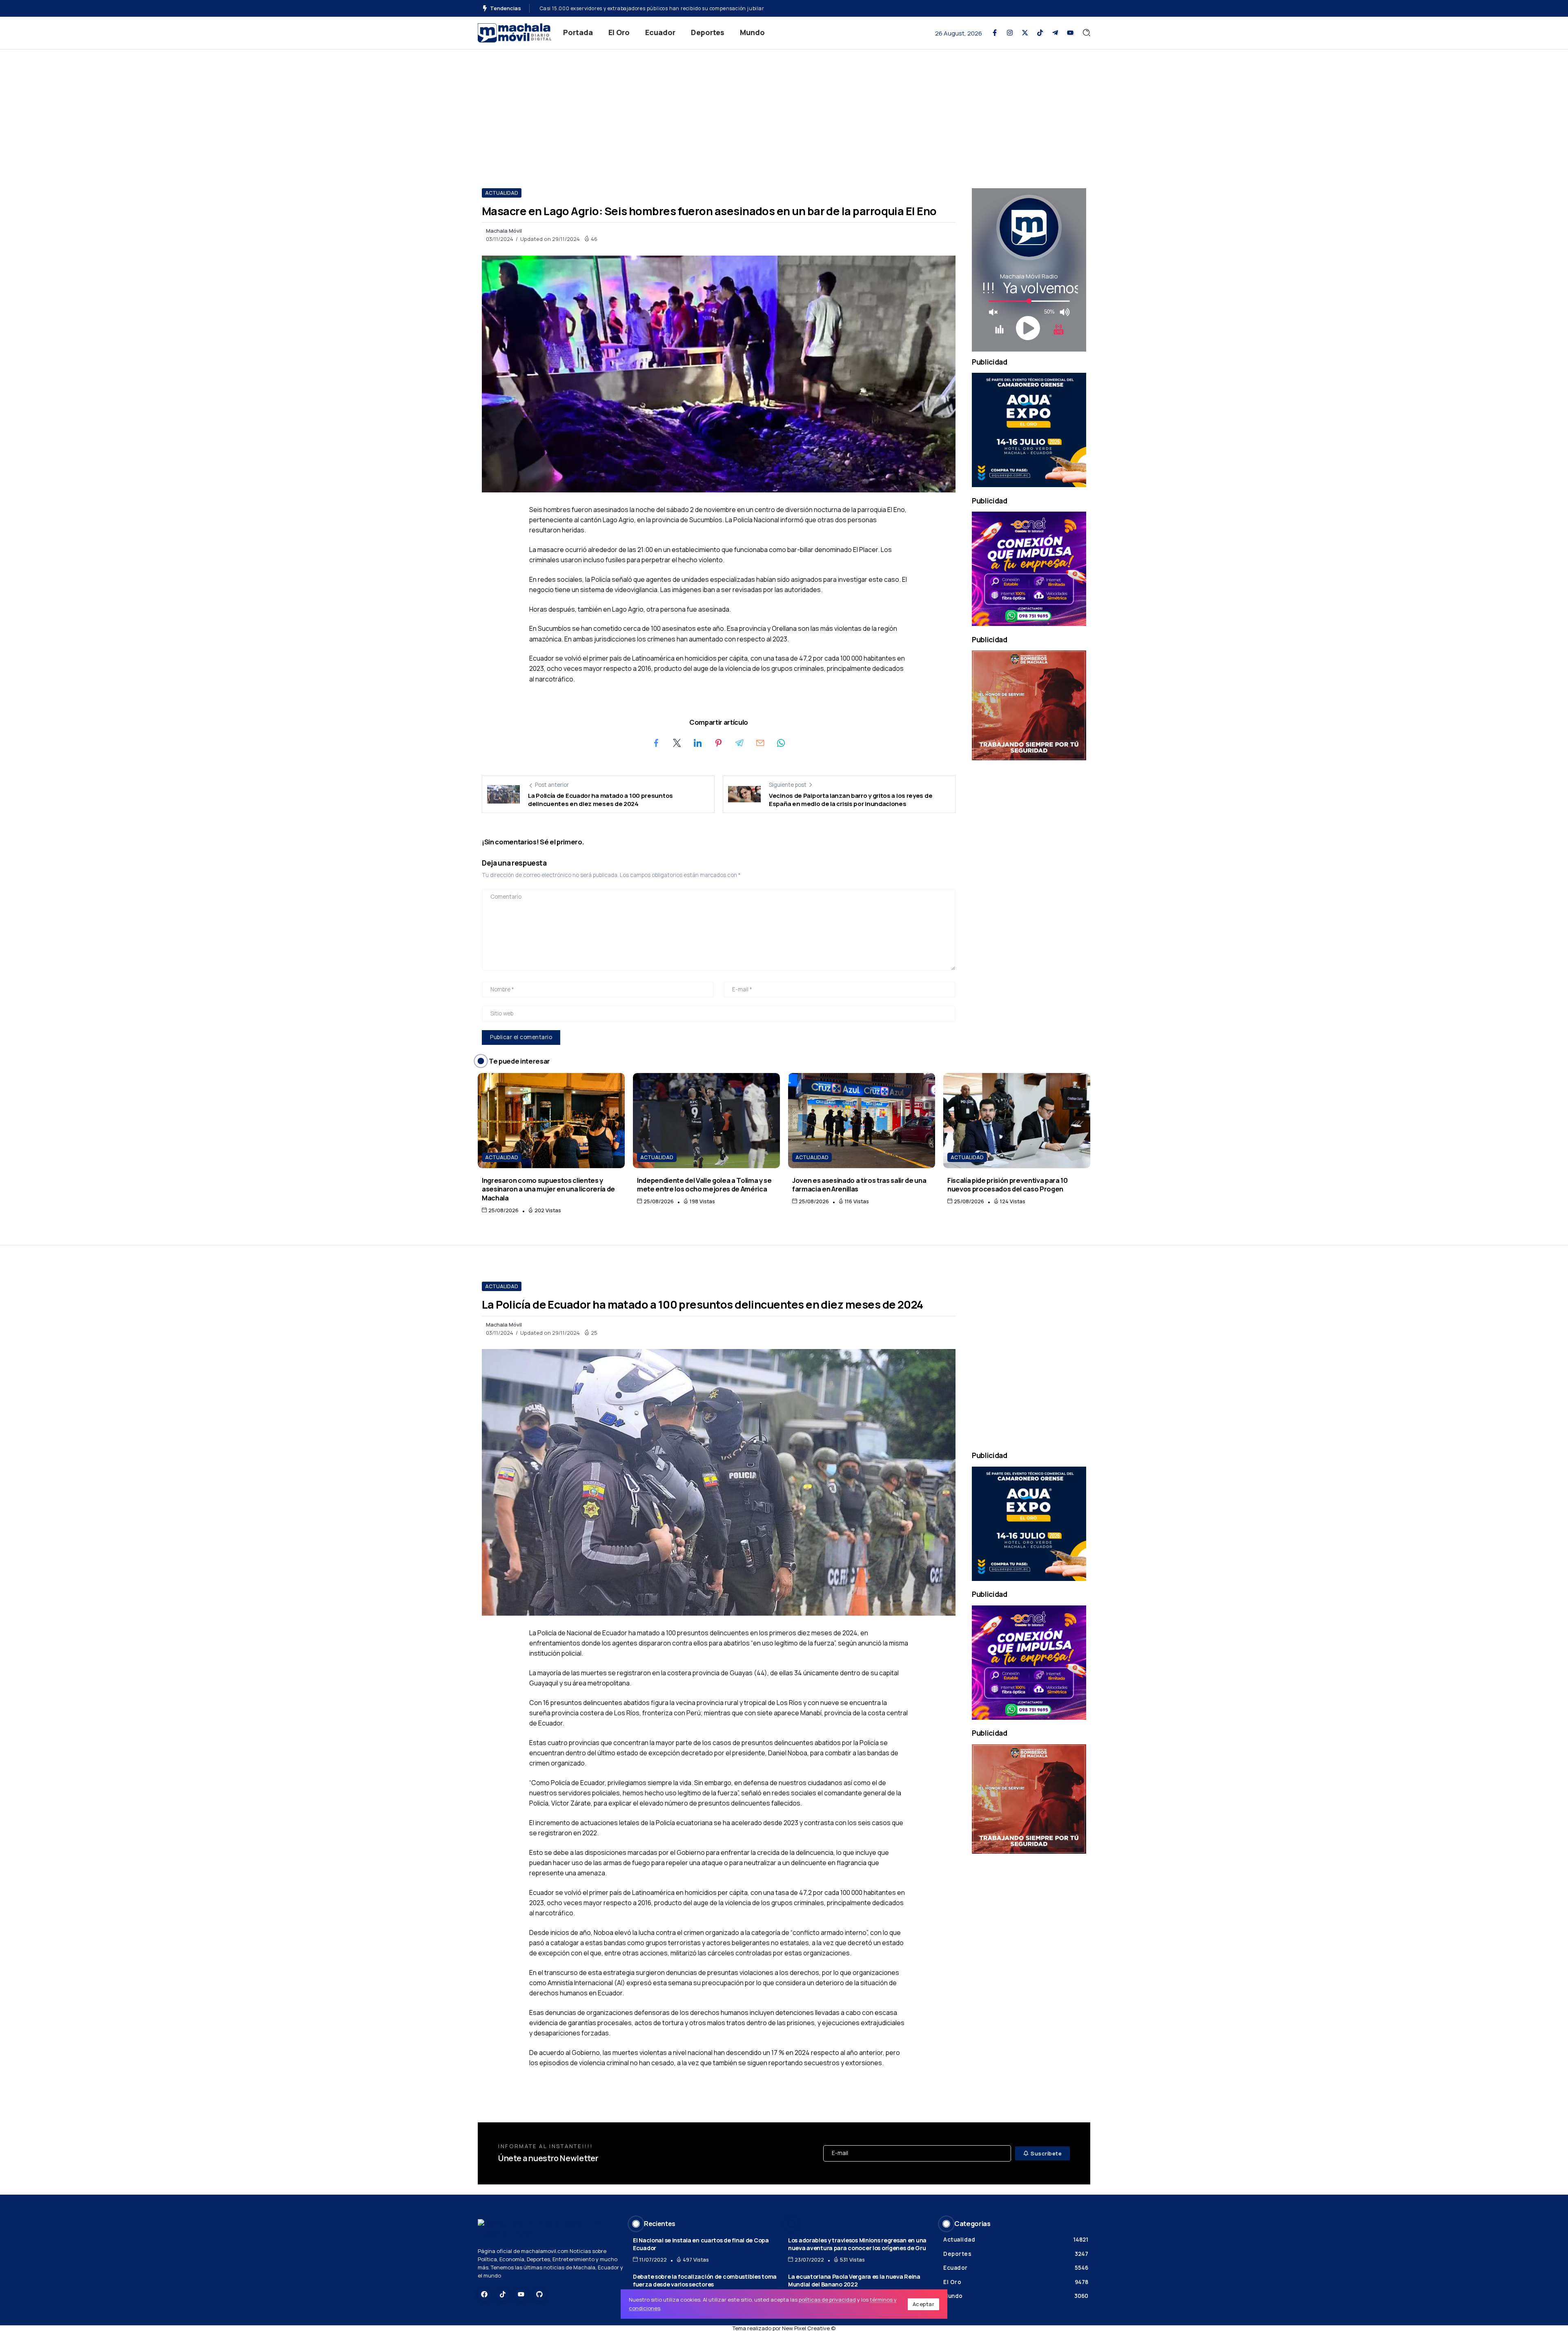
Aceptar (924, 2304)
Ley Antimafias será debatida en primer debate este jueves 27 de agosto (629, 8)
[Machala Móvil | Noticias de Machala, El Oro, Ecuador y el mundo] (514, 32)
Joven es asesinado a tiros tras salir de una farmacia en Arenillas (859, 1184)
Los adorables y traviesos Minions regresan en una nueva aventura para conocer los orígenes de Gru (857, 2244)
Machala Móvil (504, 231)
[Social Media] (995, 33)
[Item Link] (551, 1121)
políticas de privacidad (827, 2300)
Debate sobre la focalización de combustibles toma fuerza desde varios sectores (705, 2280)
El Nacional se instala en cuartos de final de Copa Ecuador (701, 2244)
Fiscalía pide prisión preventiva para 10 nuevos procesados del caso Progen (1008, 1184)
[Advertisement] (784, 111)
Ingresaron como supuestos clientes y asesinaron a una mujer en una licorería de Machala (548, 1189)
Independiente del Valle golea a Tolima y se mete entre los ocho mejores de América (704, 1184)
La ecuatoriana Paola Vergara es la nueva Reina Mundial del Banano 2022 (854, 2280)
